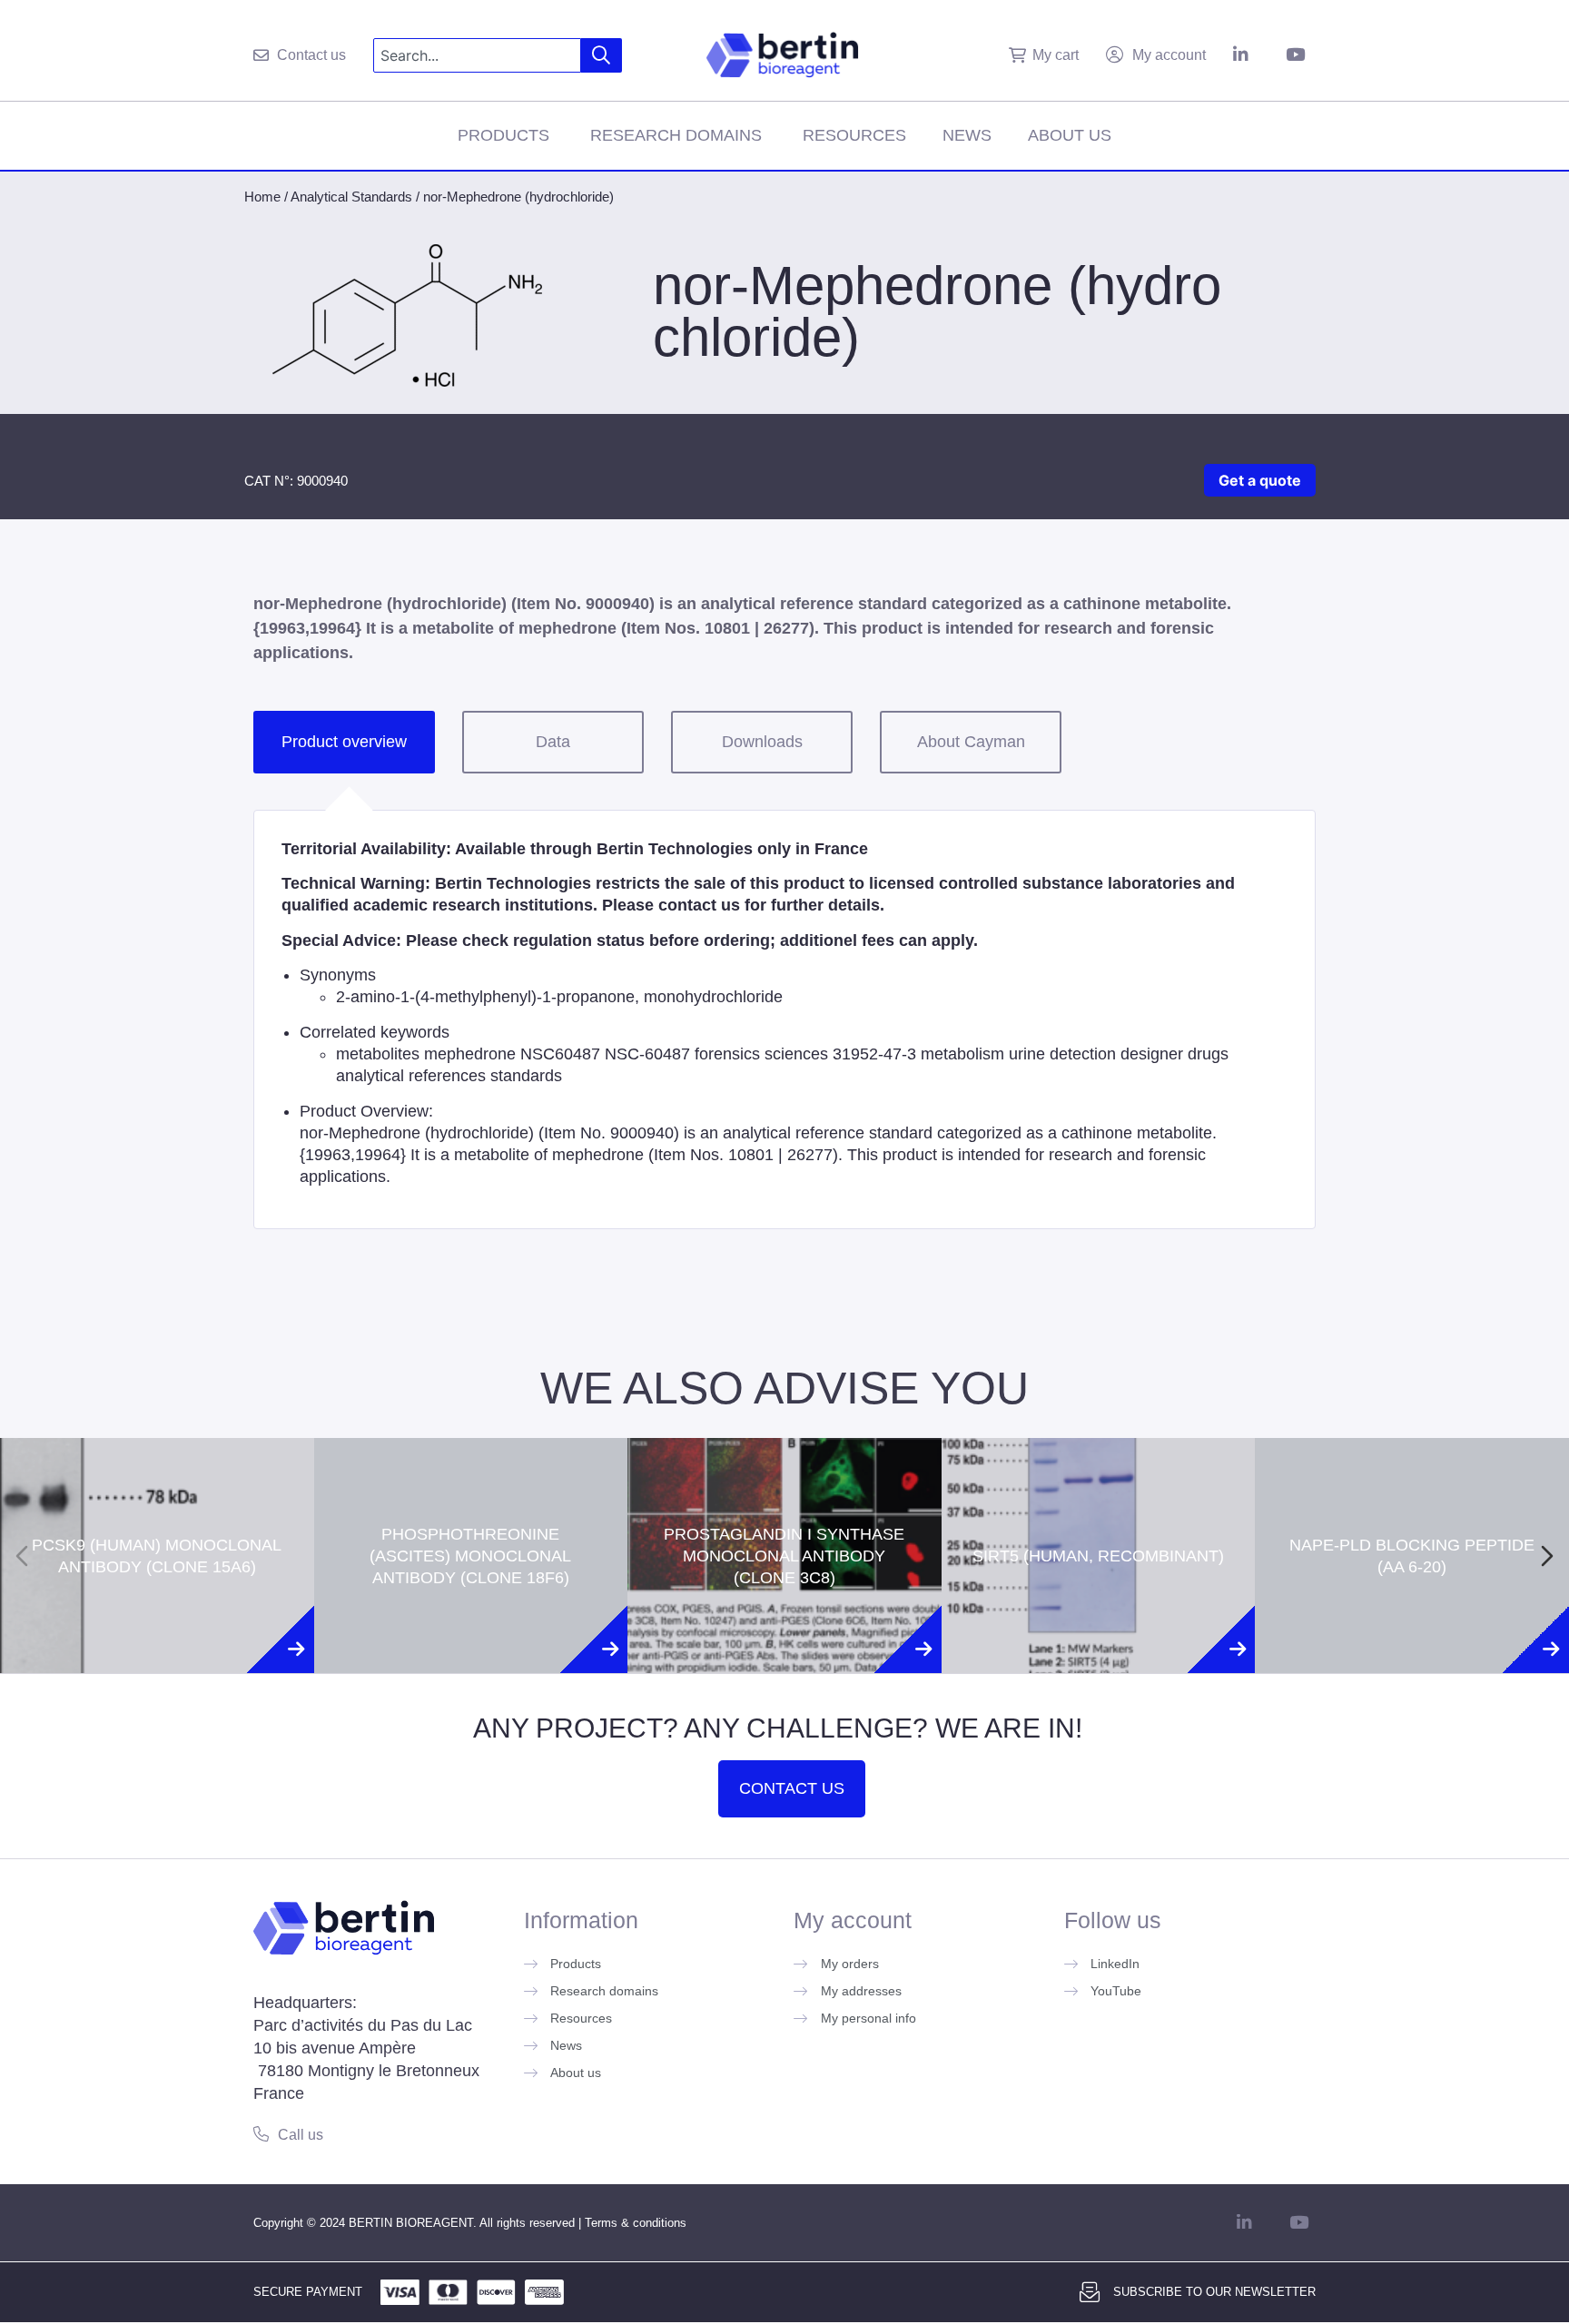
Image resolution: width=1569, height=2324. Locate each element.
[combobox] (477, 55)
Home (262, 197)
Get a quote (1260, 480)
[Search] (602, 55)
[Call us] (261, 2134)
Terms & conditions (636, 2223)
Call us (301, 2135)
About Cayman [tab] (971, 742)
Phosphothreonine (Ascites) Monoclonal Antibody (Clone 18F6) (470, 1479)
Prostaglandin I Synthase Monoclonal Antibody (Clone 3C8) (784, 1479)
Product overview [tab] (344, 742)
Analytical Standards (351, 197)
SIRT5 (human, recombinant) (1098, 1479)
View (157, 1630)
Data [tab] (553, 742)
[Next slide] (1547, 1556)
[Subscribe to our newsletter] (1090, 2292)
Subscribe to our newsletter (1214, 2292)
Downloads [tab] (762, 742)
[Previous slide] (22, 1556)
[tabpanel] (784, 1019)
